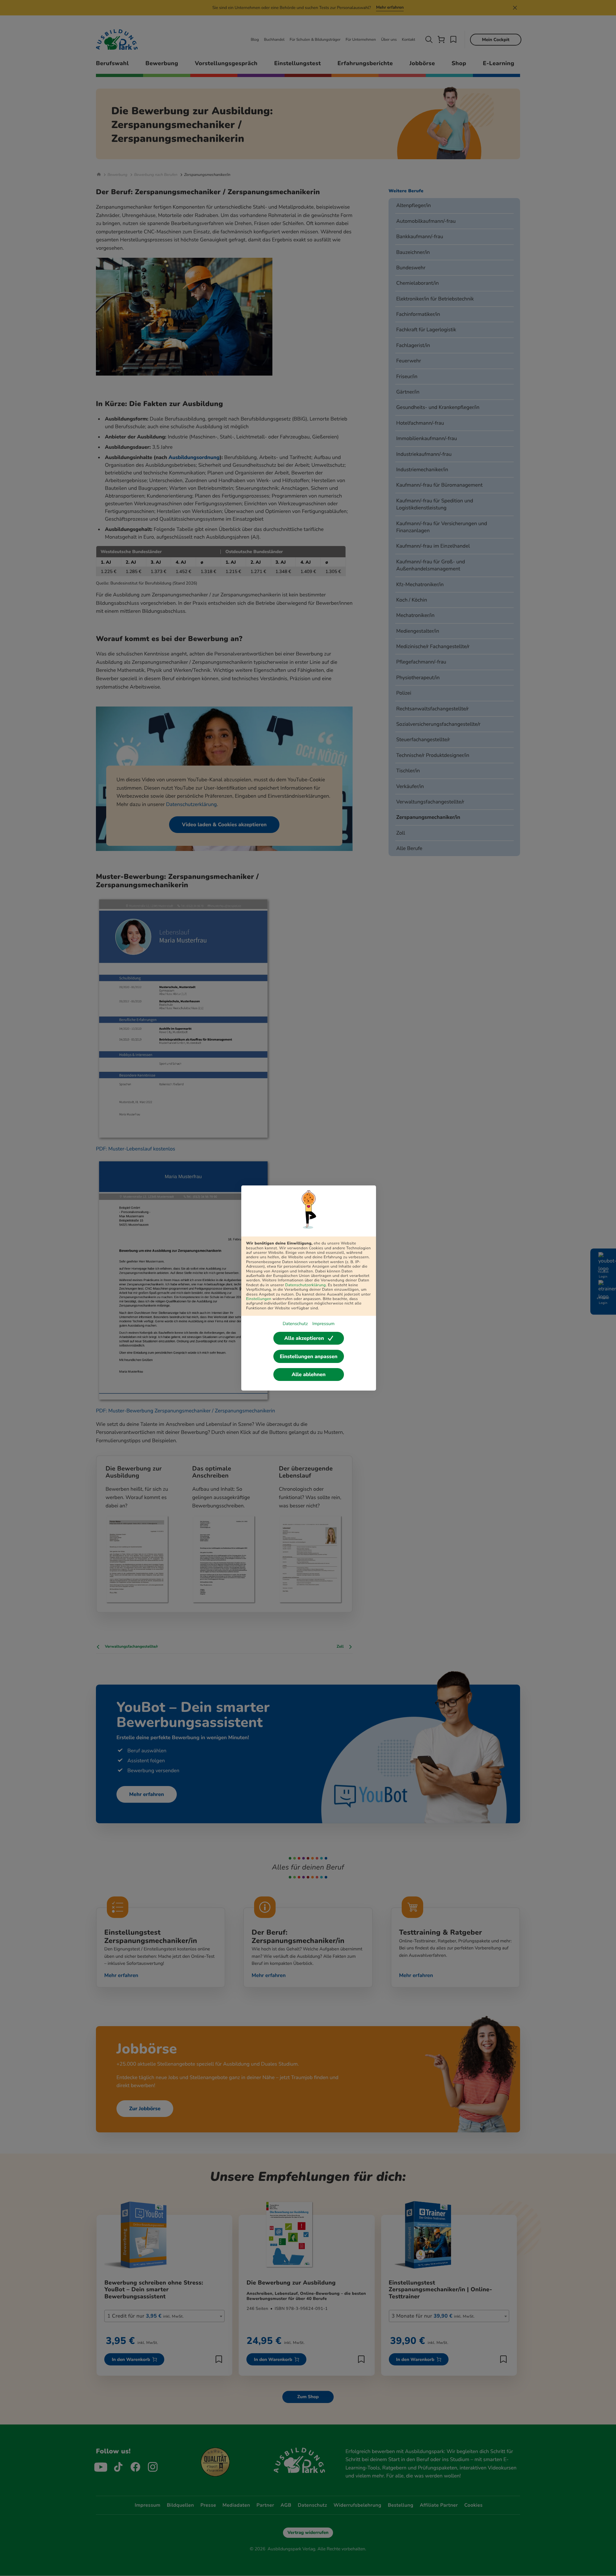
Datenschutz (295, 1324)
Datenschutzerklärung (306, 1285)
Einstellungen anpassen (309, 1357)
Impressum (323, 1324)
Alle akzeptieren (304, 1338)
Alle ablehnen (309, 1375)
